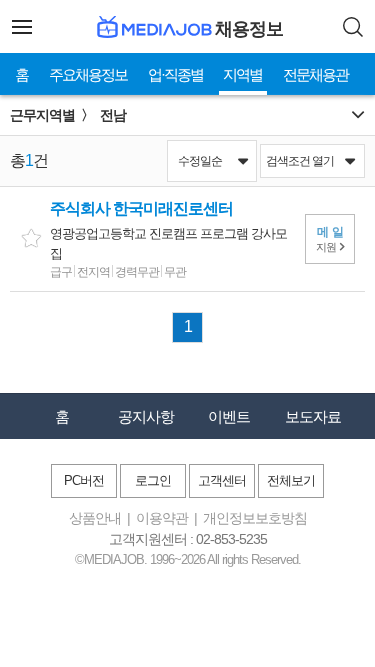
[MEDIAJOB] (152, 27)
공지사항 (146, 416)
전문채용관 (315, 74)
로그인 (153, 480)
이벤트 (229, 416)
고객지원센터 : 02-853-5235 (188, 539)
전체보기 (291, 480)
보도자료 (313, 416)
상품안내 (95, 518)
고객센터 (222, 480)
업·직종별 (175, 74)
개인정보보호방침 (255, 518)
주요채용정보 (88, 74)
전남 (113, 115)
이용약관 (162, 518)
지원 (331, 239)
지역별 (242, 74)
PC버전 (84, 480)
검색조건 (300, 161)
